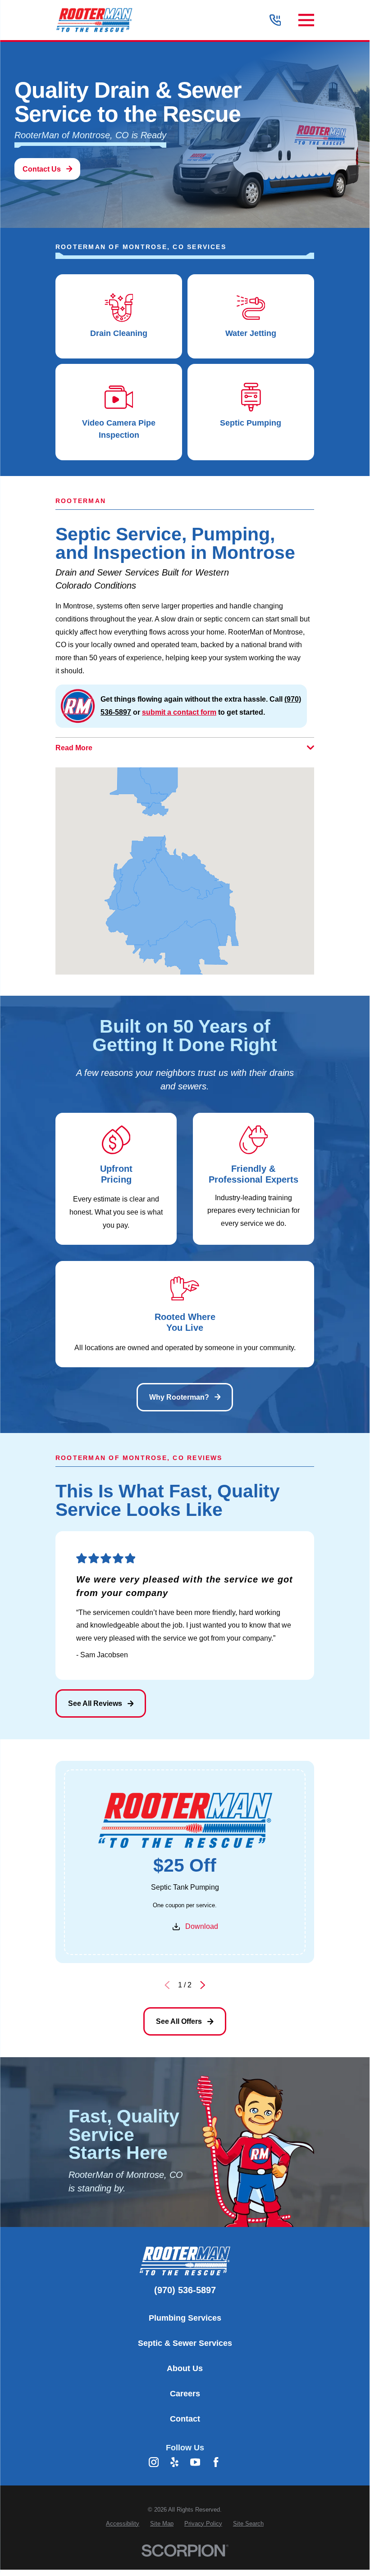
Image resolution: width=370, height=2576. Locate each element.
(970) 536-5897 (185, 2290)
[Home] (94, 20)
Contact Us (42, 169)
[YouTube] (195, 2462)
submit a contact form (179, 712)
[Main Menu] (306, 20)
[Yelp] (174, 2462)
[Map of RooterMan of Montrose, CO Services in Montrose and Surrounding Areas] (185, 871)
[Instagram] (154, 2462)
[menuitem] (123, 2524)
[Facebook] (216, 2462)
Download (202, 1926)
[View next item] (203, 1985)
